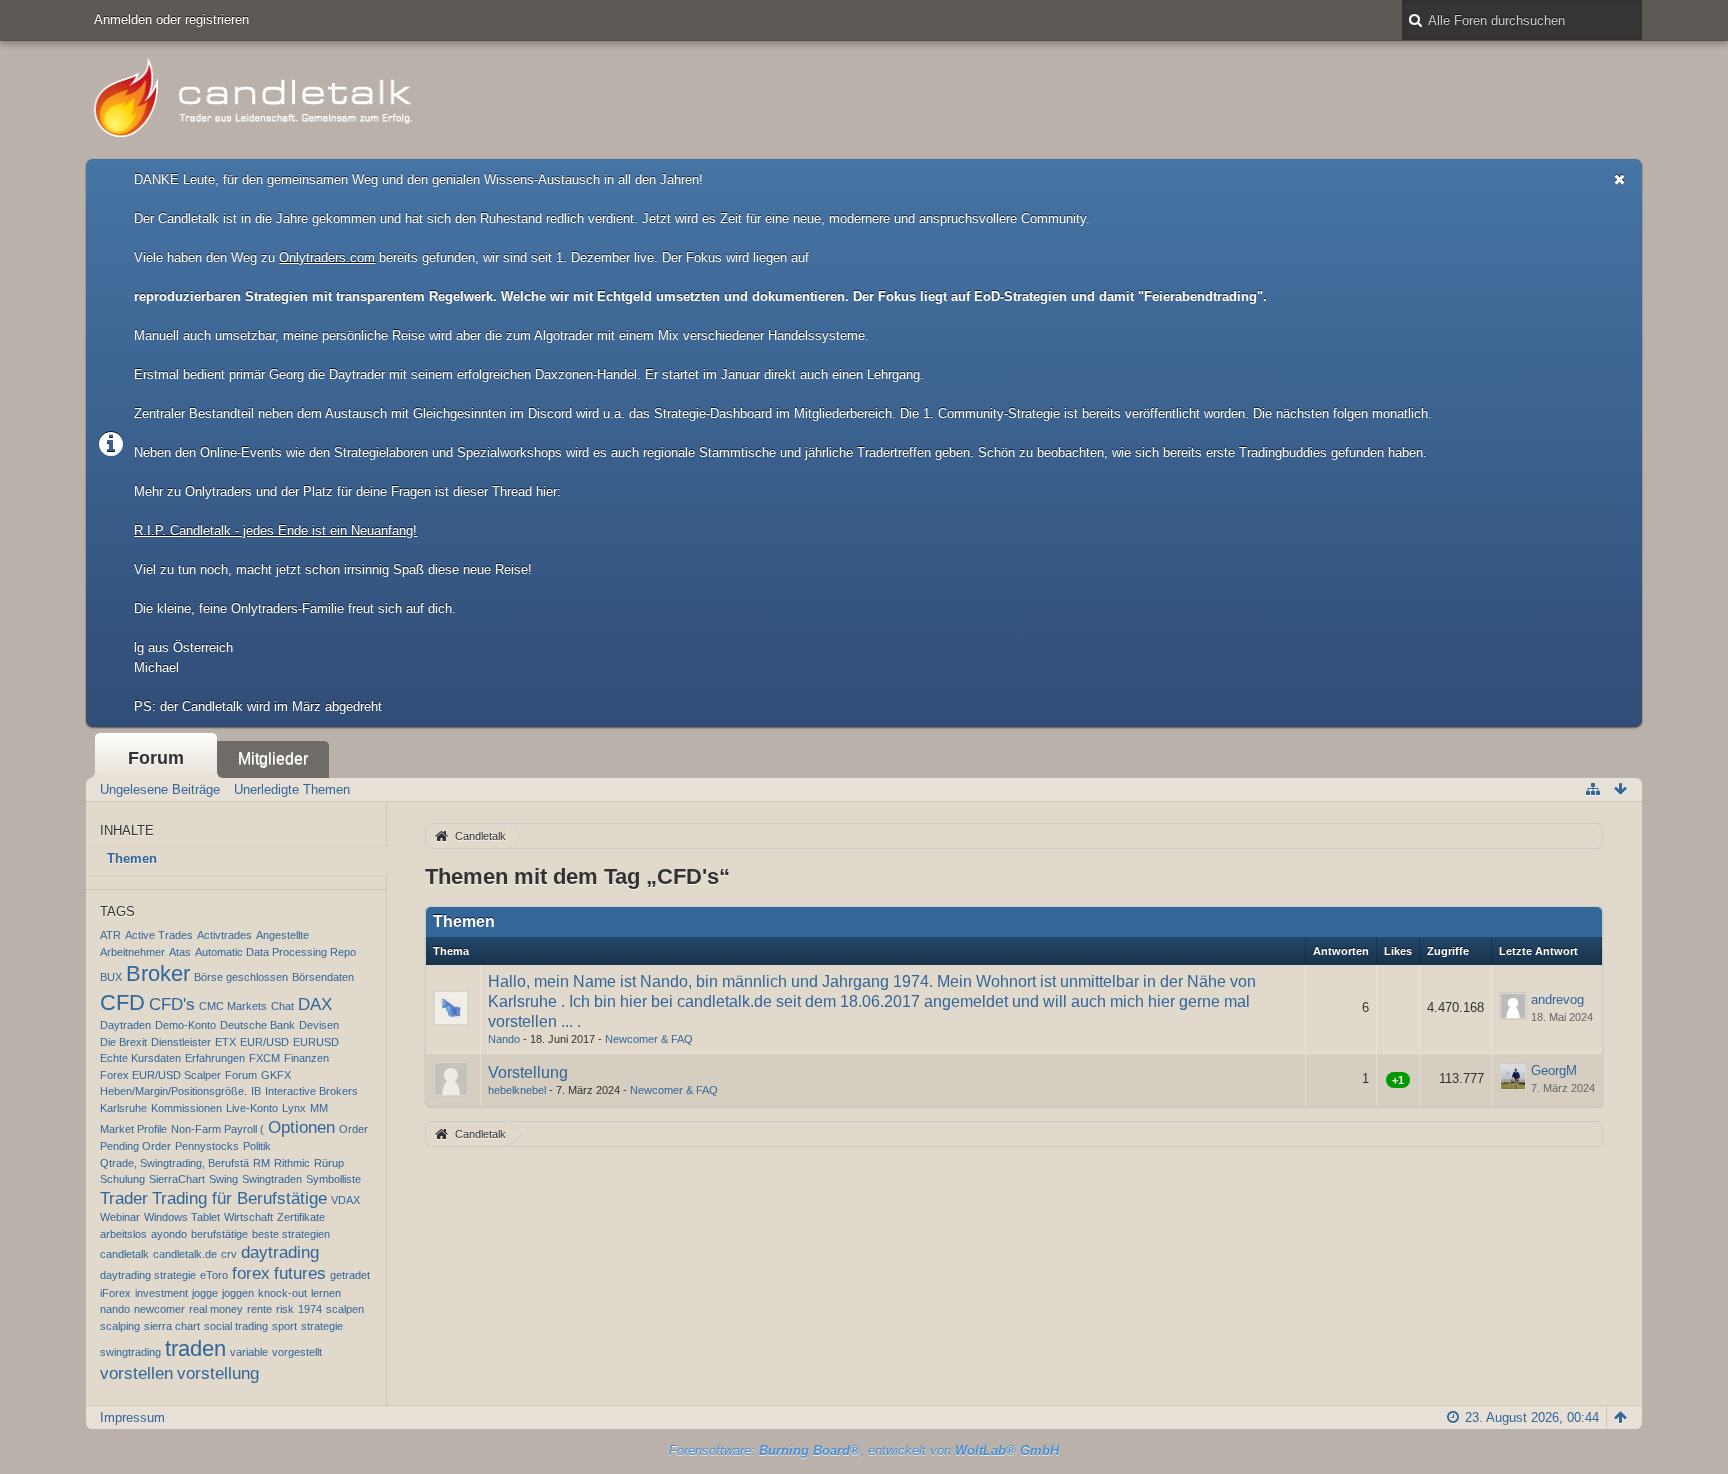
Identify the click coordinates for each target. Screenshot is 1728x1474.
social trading (236, 1326)
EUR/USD (264, 1042)
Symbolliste (333, 1179)
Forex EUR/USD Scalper (160, 1075)
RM (261, 1163)
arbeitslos (123, 1234)
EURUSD (316, 1042)
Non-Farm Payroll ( (217, 1129)
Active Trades (159, 935)
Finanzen (306, 1058)
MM (319, 1108)
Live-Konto (252, 1108)
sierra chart (172, 1326)
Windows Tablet (182, 1217)
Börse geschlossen (241, 977)
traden (195, 1348)
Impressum (132, 1417)
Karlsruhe (123, 1108)
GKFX (276, 1075)
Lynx (294, 1108)
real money (216, 1309)
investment (161, 1293)
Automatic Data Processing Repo (275, 952)
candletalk (124, 1254)
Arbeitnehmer (132, 952)
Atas (180, 952)
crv (229, 1254)
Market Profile (133, 1129)
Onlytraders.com (327, 257)
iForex (115, 1293)
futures (300, 1273)
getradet (350, 1275)
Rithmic (292, 1163)
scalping (120, 1326)
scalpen (345, 1309)
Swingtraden (272, 1179)
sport (284, 1326)
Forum (156, 758)
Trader (124, 1198)
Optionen (301, 1127)
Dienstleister (181, 1042)
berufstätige (219, 1234)
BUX (111, 977)
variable (249, 1352)
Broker (158, 973)
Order (353, 1129)
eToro (214, 1275)
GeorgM (1554, 1070)
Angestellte (282, 935)
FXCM (264, 1058)
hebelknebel (517, 1090)
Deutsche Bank (257, 1025)
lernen (326, 1293)
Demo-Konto (185, 1025)
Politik (257, 1146)
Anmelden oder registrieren (171, 19)
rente (259, 1309)
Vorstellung (528, 1072)
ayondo (169, 1234)
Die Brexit (123, 1042)
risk (285, 1309)
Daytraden (125, 1025)
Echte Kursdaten (140, 1058)
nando (115, 1309)
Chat (282, 1006)
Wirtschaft (248, 1217)
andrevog (1557, 999)
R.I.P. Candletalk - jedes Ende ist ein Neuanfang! (275, 530)
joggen (238, 1293)
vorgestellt (297, 1352)
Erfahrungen (215, 1058)
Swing (223, 1179)
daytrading (280, 1252)
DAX (315, 1004)
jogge (205, 1293)
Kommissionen (186, 1108)
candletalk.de (185, 1254)
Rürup (329, 1163)
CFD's (172, 1004)
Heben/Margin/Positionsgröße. (173, 1091)
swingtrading (130, 1352)
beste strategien (291, 1234)
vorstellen (136, 1373)
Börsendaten (323, 977)
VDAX (345, 1200)
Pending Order (135, 1146)
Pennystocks (207, 1146)
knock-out (282, 1293)
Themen (132, 858)
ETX (225, 1042)
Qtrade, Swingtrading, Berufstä (174, 1163)
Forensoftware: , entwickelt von (864, 1450)
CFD (122, 1002)
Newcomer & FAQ (649, 1039)
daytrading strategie (148, 1275)
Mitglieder (273, 758)
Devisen (319, 1025)
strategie (322, 1326)
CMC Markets (233, 1006)
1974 (310, 1309)
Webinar (120, 1217)
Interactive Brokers (311, 1091)
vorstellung (218, 1373)
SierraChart (177, 1179)
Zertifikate (301, 1217)
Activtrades (224, 935)
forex (251, 1273)
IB (256, 1091)
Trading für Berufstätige (239, 1198)
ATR (110, 935)
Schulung (122, 1179)
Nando (504, 1039)
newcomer (159, 1309)
